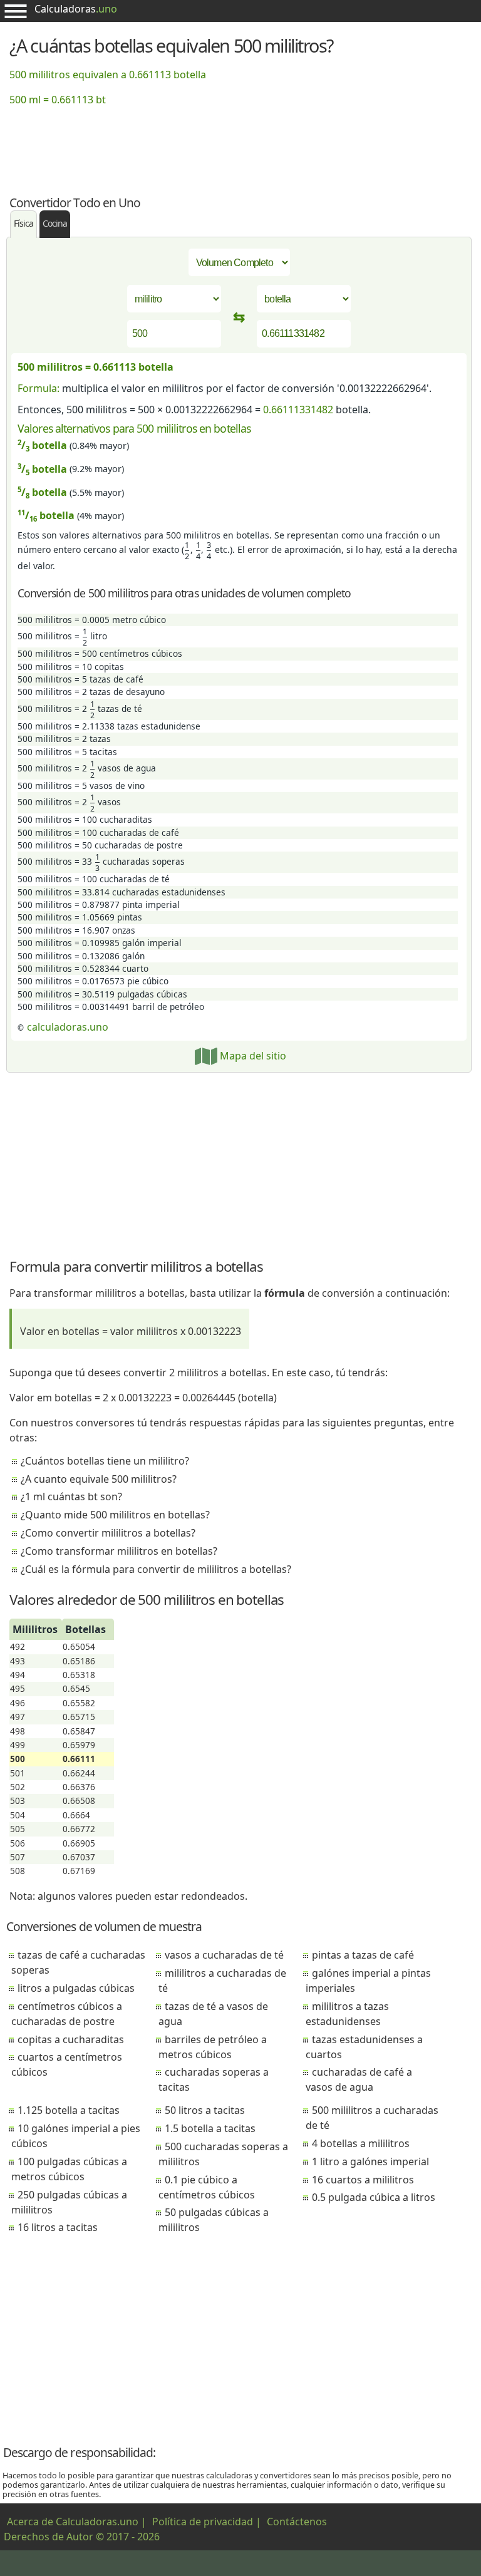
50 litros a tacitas (205, 2110)
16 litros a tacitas (58, 2227)
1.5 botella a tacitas (210, 2128)
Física (23, 223)
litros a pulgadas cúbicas (76, 1988)
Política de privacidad (203, 2522)
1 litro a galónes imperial (370, 2161)
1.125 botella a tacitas (69, 2110)
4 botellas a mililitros (361, 2143)
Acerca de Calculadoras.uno (73, 2522)
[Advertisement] (240, 143)
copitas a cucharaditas (71, 2039)
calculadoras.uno (68, 1027)
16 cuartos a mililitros (363, 2180)
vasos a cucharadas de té (224, 1955)
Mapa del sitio (252, 1056)
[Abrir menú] (16, 11)
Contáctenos (297, 2522)
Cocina (55, 223)
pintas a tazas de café (363, 1955)
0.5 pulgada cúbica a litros (374, 2197)
